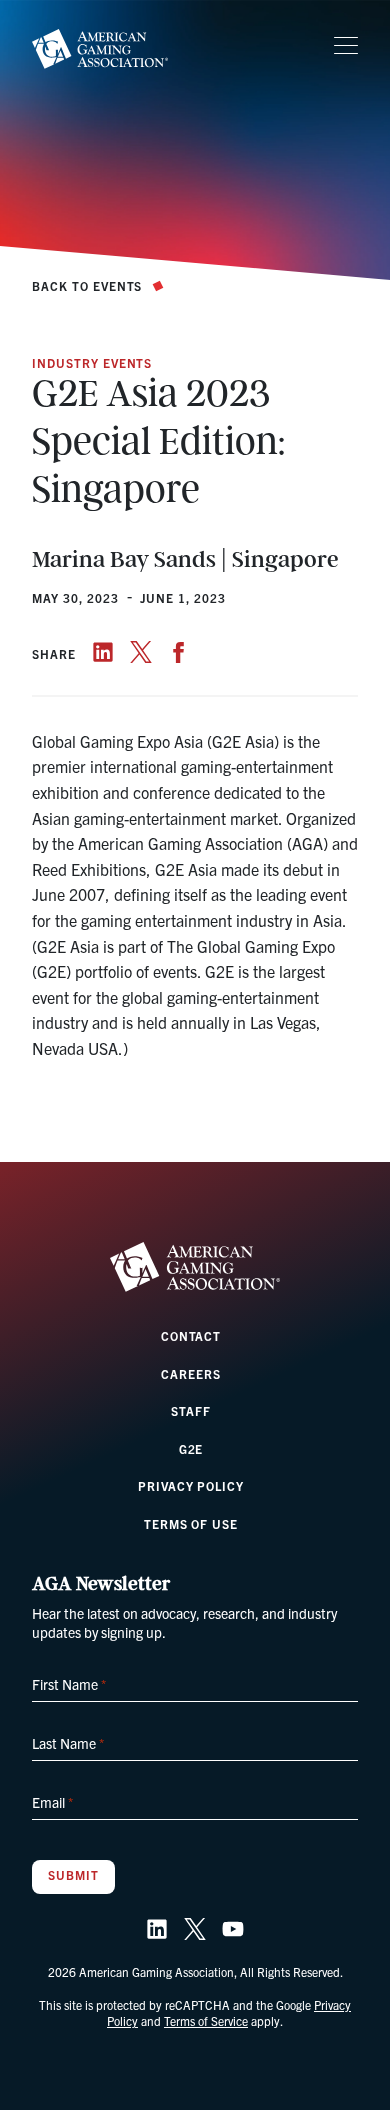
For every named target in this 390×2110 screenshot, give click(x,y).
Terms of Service (206, 2020)
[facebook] (179, 652)
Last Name (68, 1743)
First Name (69, 1684)
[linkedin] (103, 652)
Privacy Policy (191, 1485)
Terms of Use (191, 1523)
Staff (191, 1410)
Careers (191, 1373)
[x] (141, 652)
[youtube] (233, 1929)
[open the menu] (346, 46)
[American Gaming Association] (100, 49)
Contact (191, 1335)
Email (52, 1802)
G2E (191, 1448)
